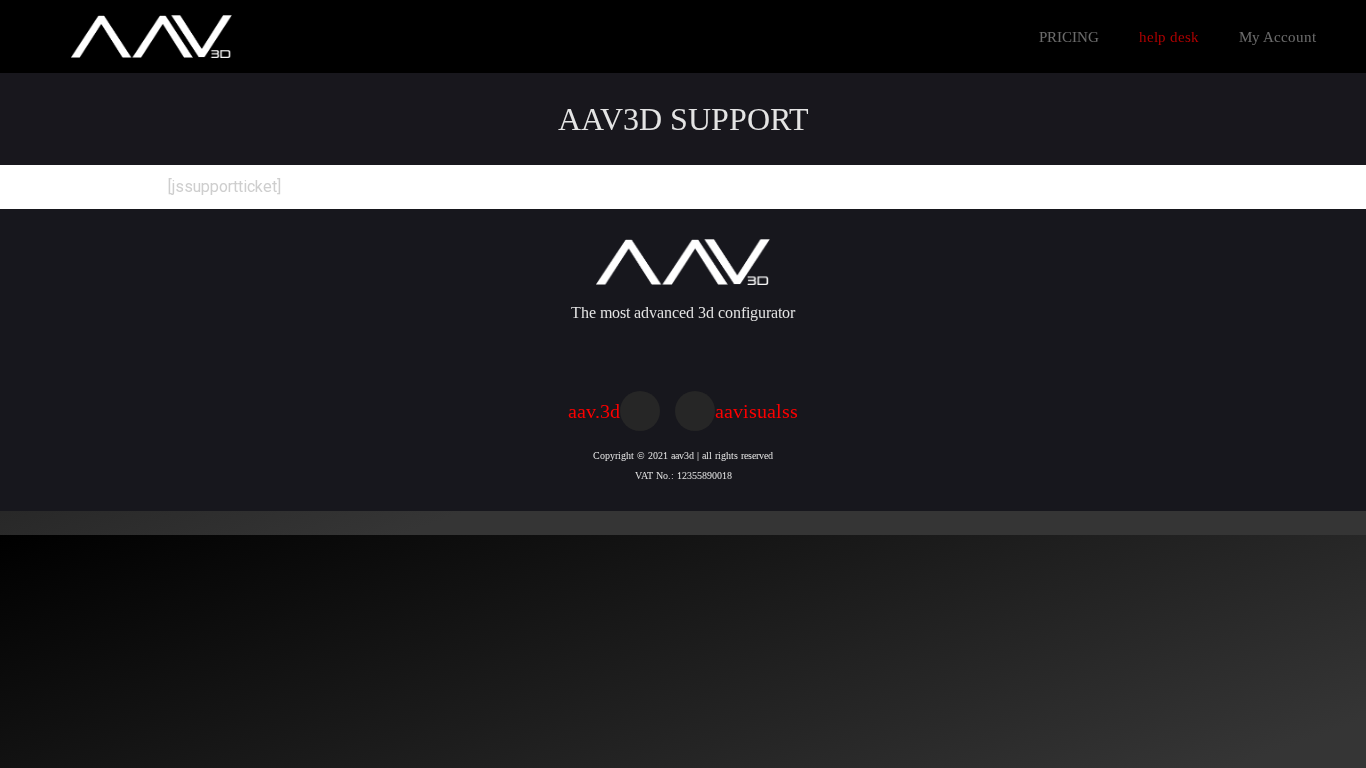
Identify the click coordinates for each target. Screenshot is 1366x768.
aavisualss (756, 411)
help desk (1169, 37)
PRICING (1069, 37)
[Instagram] (640, 411)
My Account (1277, 37)
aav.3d (594, 411)
